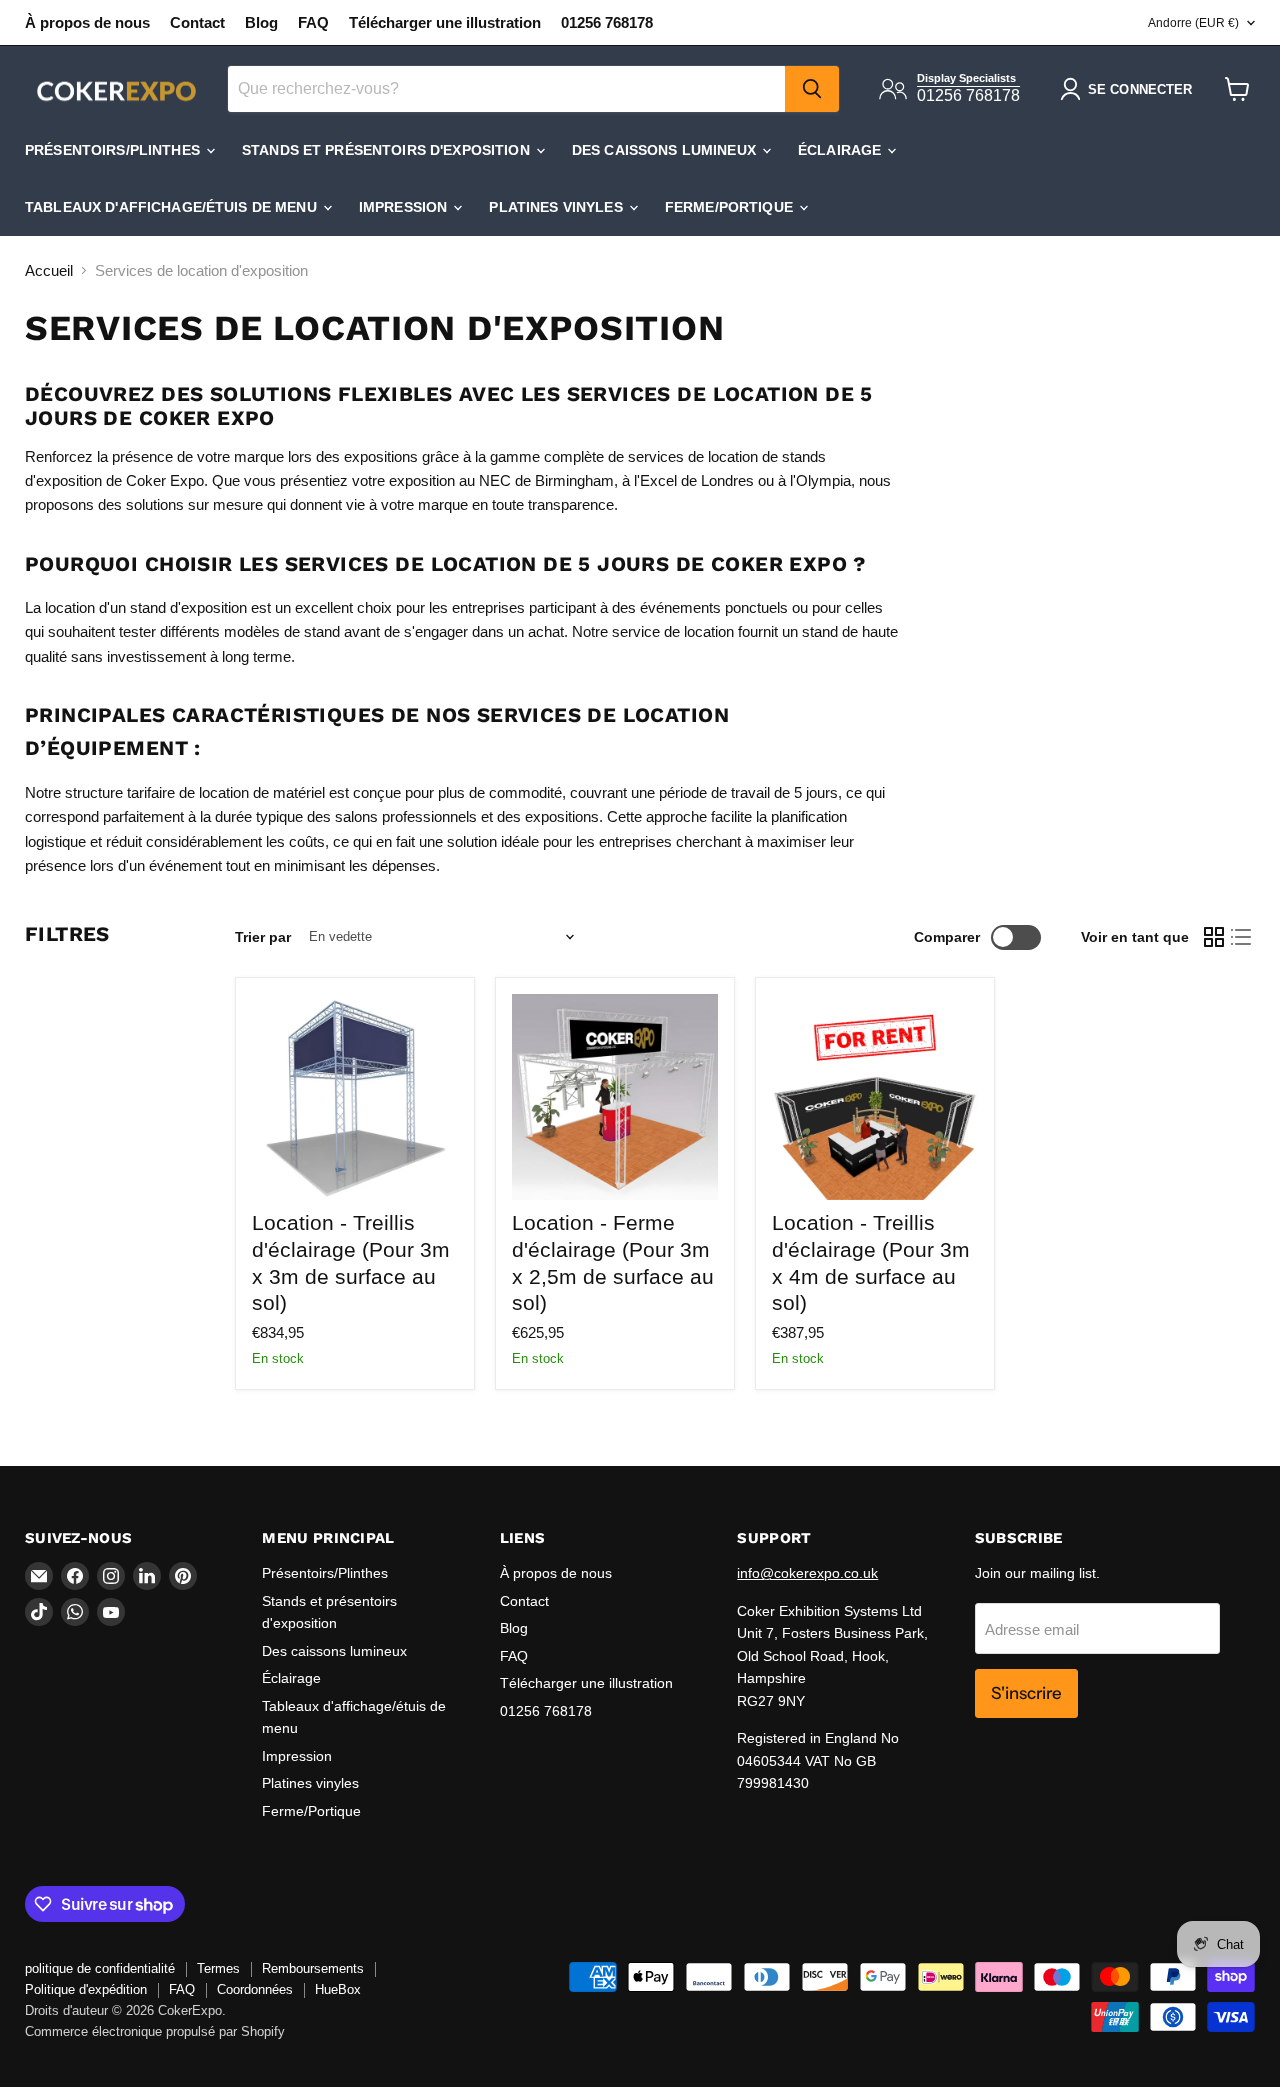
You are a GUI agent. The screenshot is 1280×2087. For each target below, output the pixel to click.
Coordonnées (255, 1989)
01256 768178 (607, 22)
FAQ (313, 22)
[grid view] (1214, 937)
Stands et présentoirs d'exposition (388, 150)
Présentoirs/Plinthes (114, 150)
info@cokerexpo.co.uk (807, 1573)
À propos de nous (87, 22)
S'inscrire (1026, 1693)
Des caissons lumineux (666, 150)
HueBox (338, 1989)
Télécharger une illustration (445, 22)
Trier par (263, 937)
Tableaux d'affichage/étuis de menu (173, 207)
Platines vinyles (557, 207)
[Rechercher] (812, 89)
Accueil (49, 270)
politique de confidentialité (100, 1968)
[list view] (1242, 937)
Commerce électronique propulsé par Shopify (155, 2031)
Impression (405, 207)
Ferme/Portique (731, 207)
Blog (261, 22)
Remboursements (313, 1968)
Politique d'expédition (86, 1989)
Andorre (1193, 23)
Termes (218, 1968)
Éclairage (841, 150)
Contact (197, 22)
